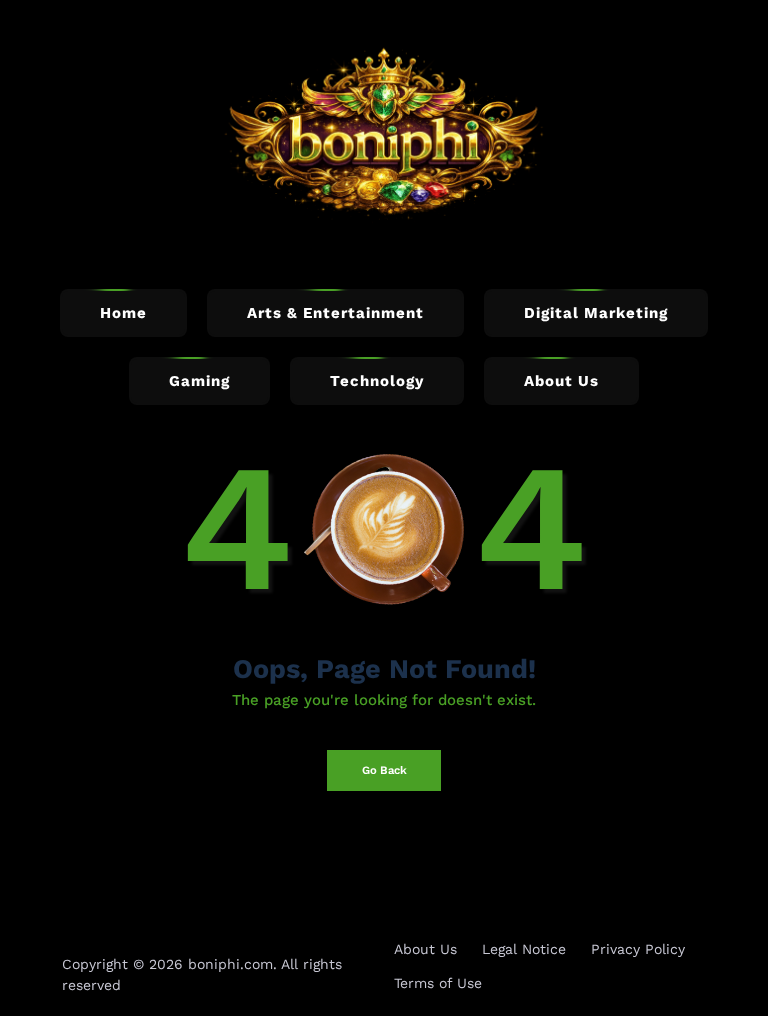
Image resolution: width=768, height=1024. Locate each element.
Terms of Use (438, 983)
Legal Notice (524, 949)
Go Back (384, 770)
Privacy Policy (638, 949)
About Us (425, 949)
